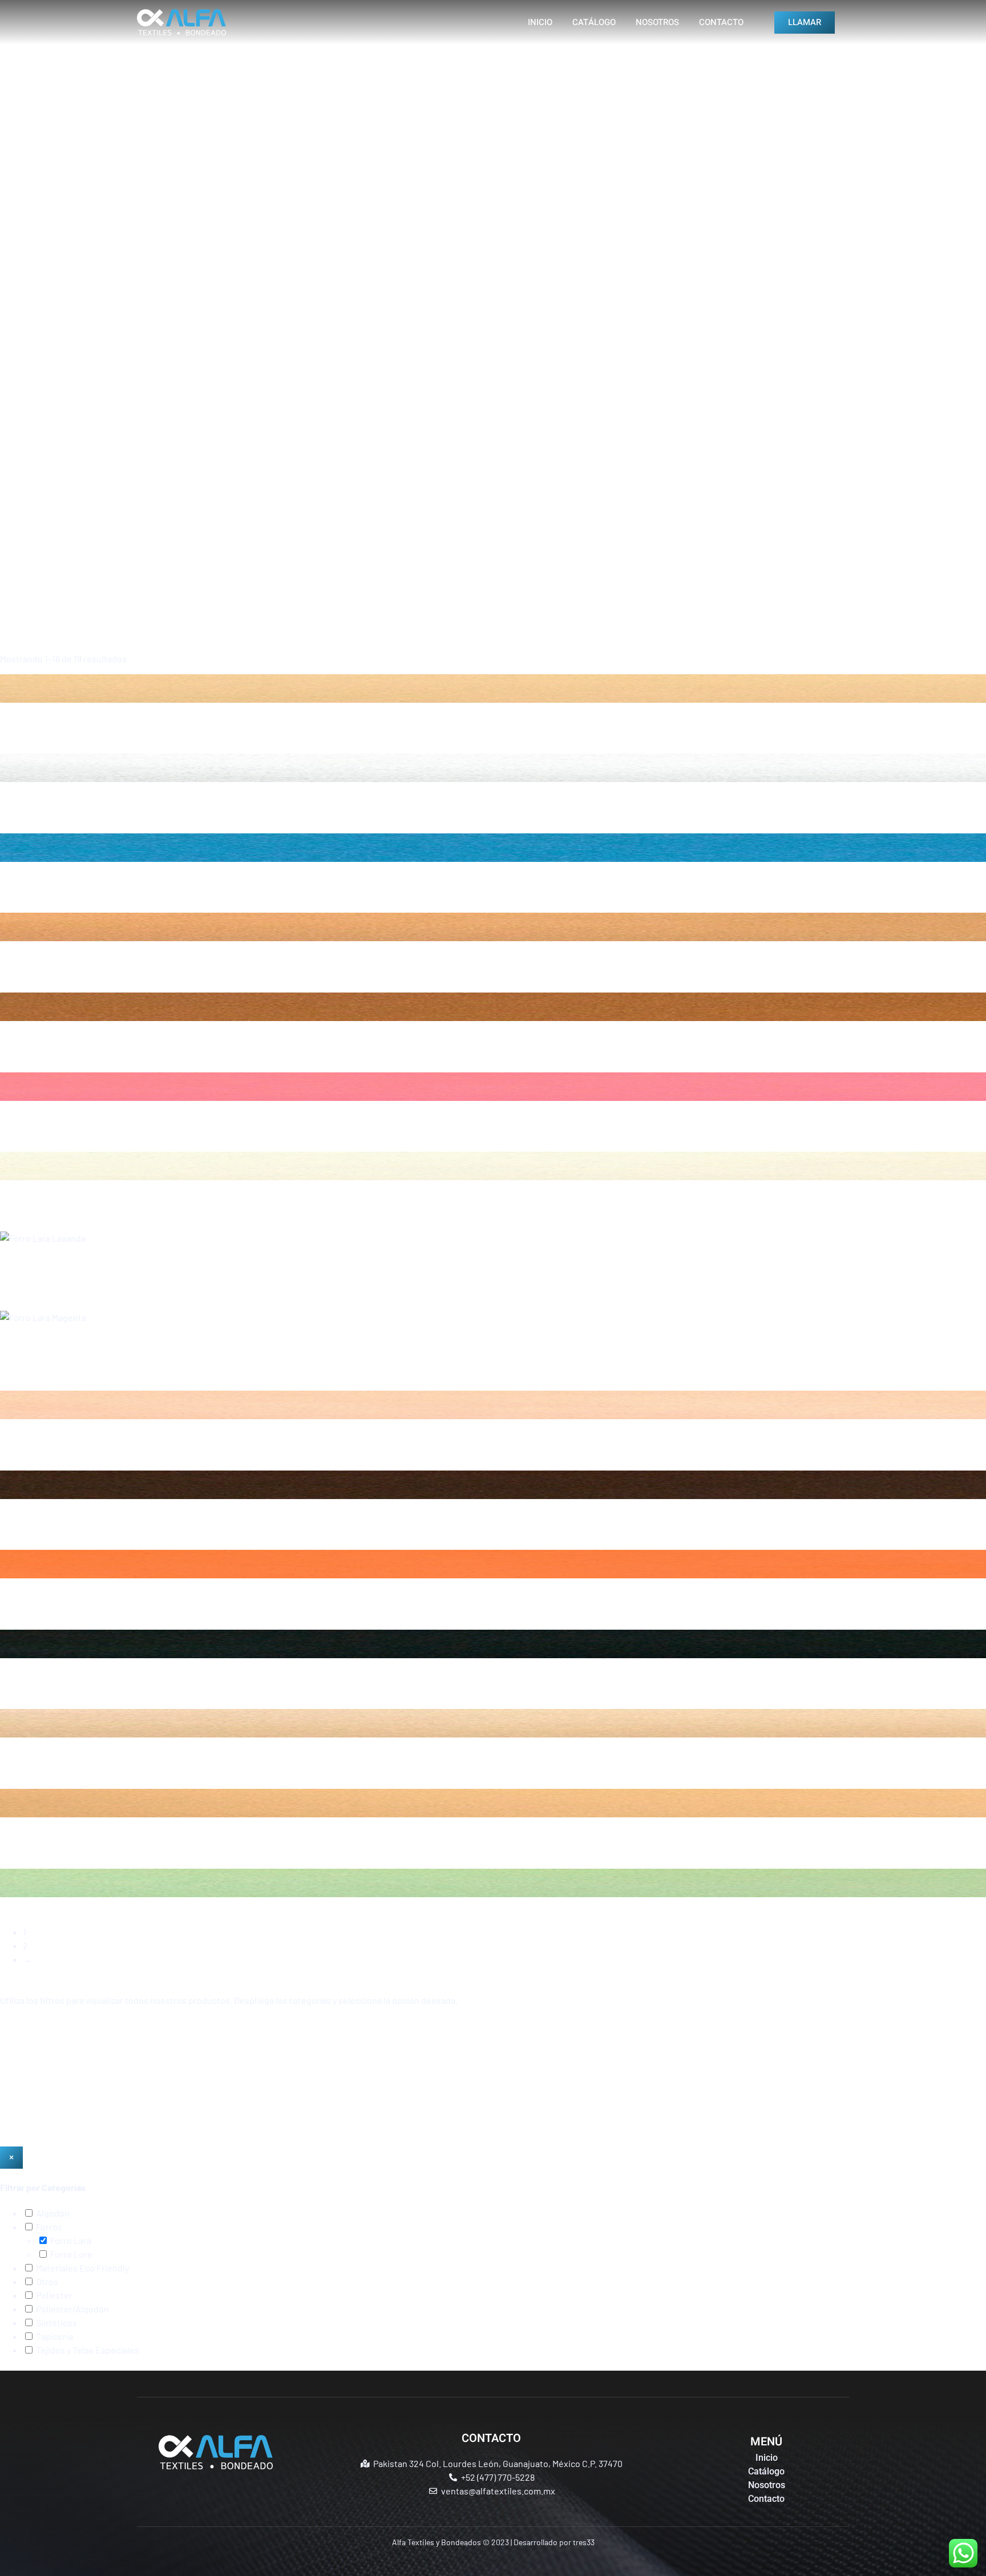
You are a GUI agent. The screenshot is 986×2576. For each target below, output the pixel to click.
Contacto (721, 22)
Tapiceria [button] (54, 2336)
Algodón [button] (52, 2213)
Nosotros (657, 22)
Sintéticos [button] (56, 2322)
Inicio (540, 22)
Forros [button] (48, 2227)
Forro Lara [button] (70, 2240)
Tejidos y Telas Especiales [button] (87, 2350)
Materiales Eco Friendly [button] (82, 2268)
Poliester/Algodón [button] (72, 2309)
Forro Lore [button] (70, 2254)
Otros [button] (46, 2281)
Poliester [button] (53, 2295)
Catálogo (594, 22)
